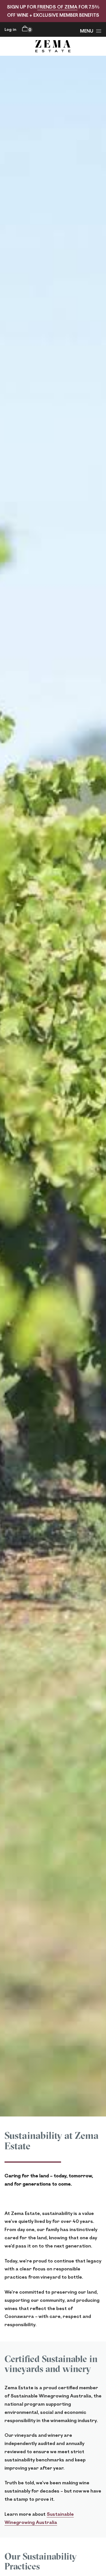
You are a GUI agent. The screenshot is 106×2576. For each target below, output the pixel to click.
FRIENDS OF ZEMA (57, 7)
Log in (10, 29)
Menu (87, 31)
